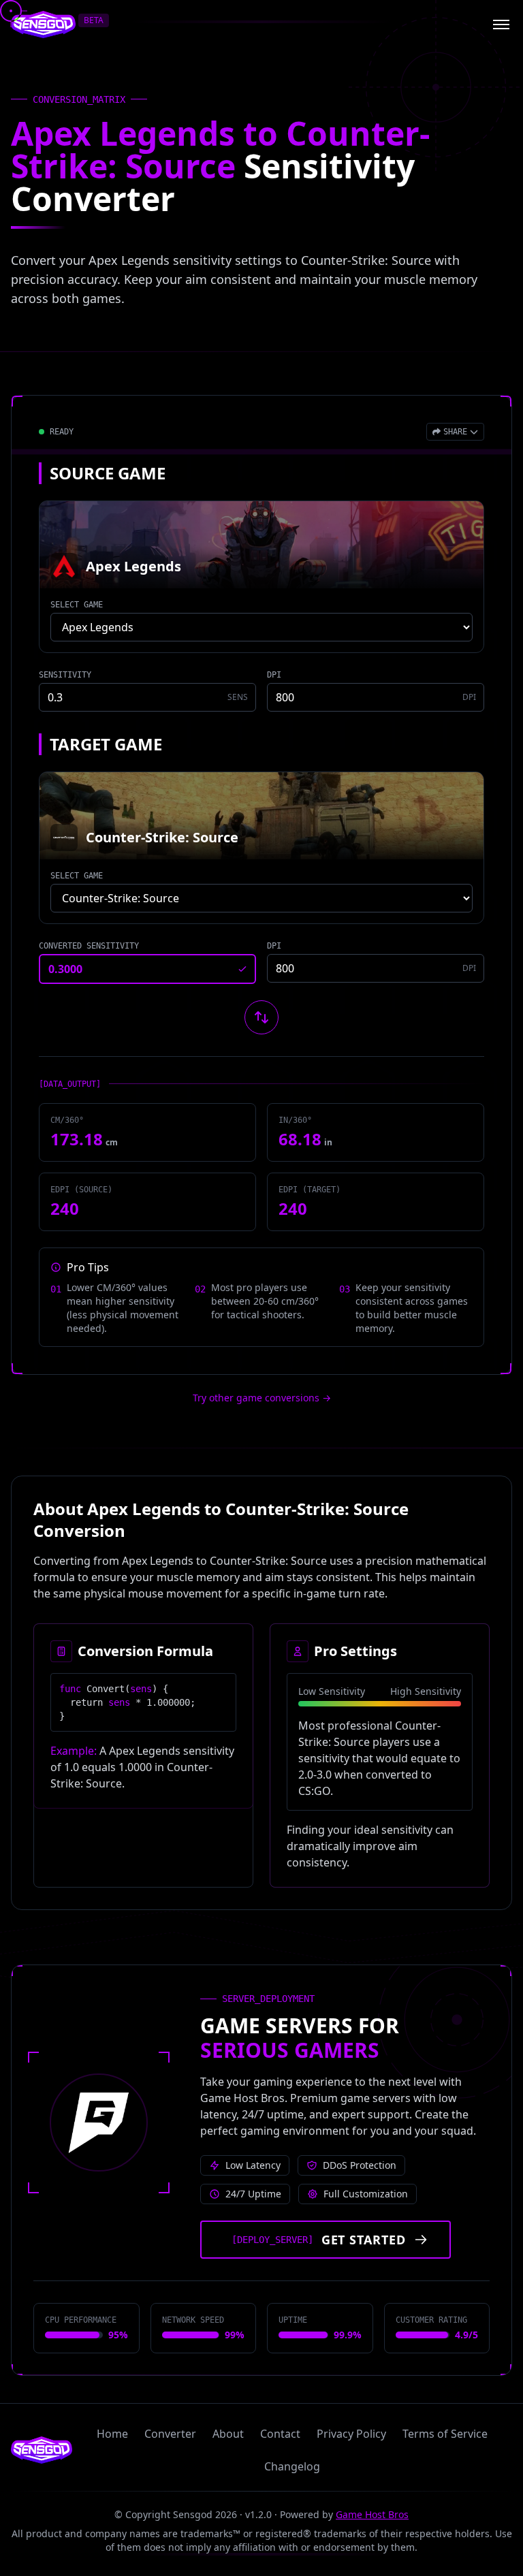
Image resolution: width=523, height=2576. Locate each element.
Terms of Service (445, 2434)
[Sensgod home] (43, 25)
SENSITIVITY (65, 675)
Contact (280, 2434)
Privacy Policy (351, 2434)
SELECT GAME (77, 605)
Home (112, 2434)
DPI (274, 675)
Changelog (292, 2466)
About (228, 2434)
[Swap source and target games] (261, 1017)
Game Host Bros (372, 2514)
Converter (170, 2434)
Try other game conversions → (262, 1398)
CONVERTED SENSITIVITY (89, 946)
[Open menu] (501, 25)
